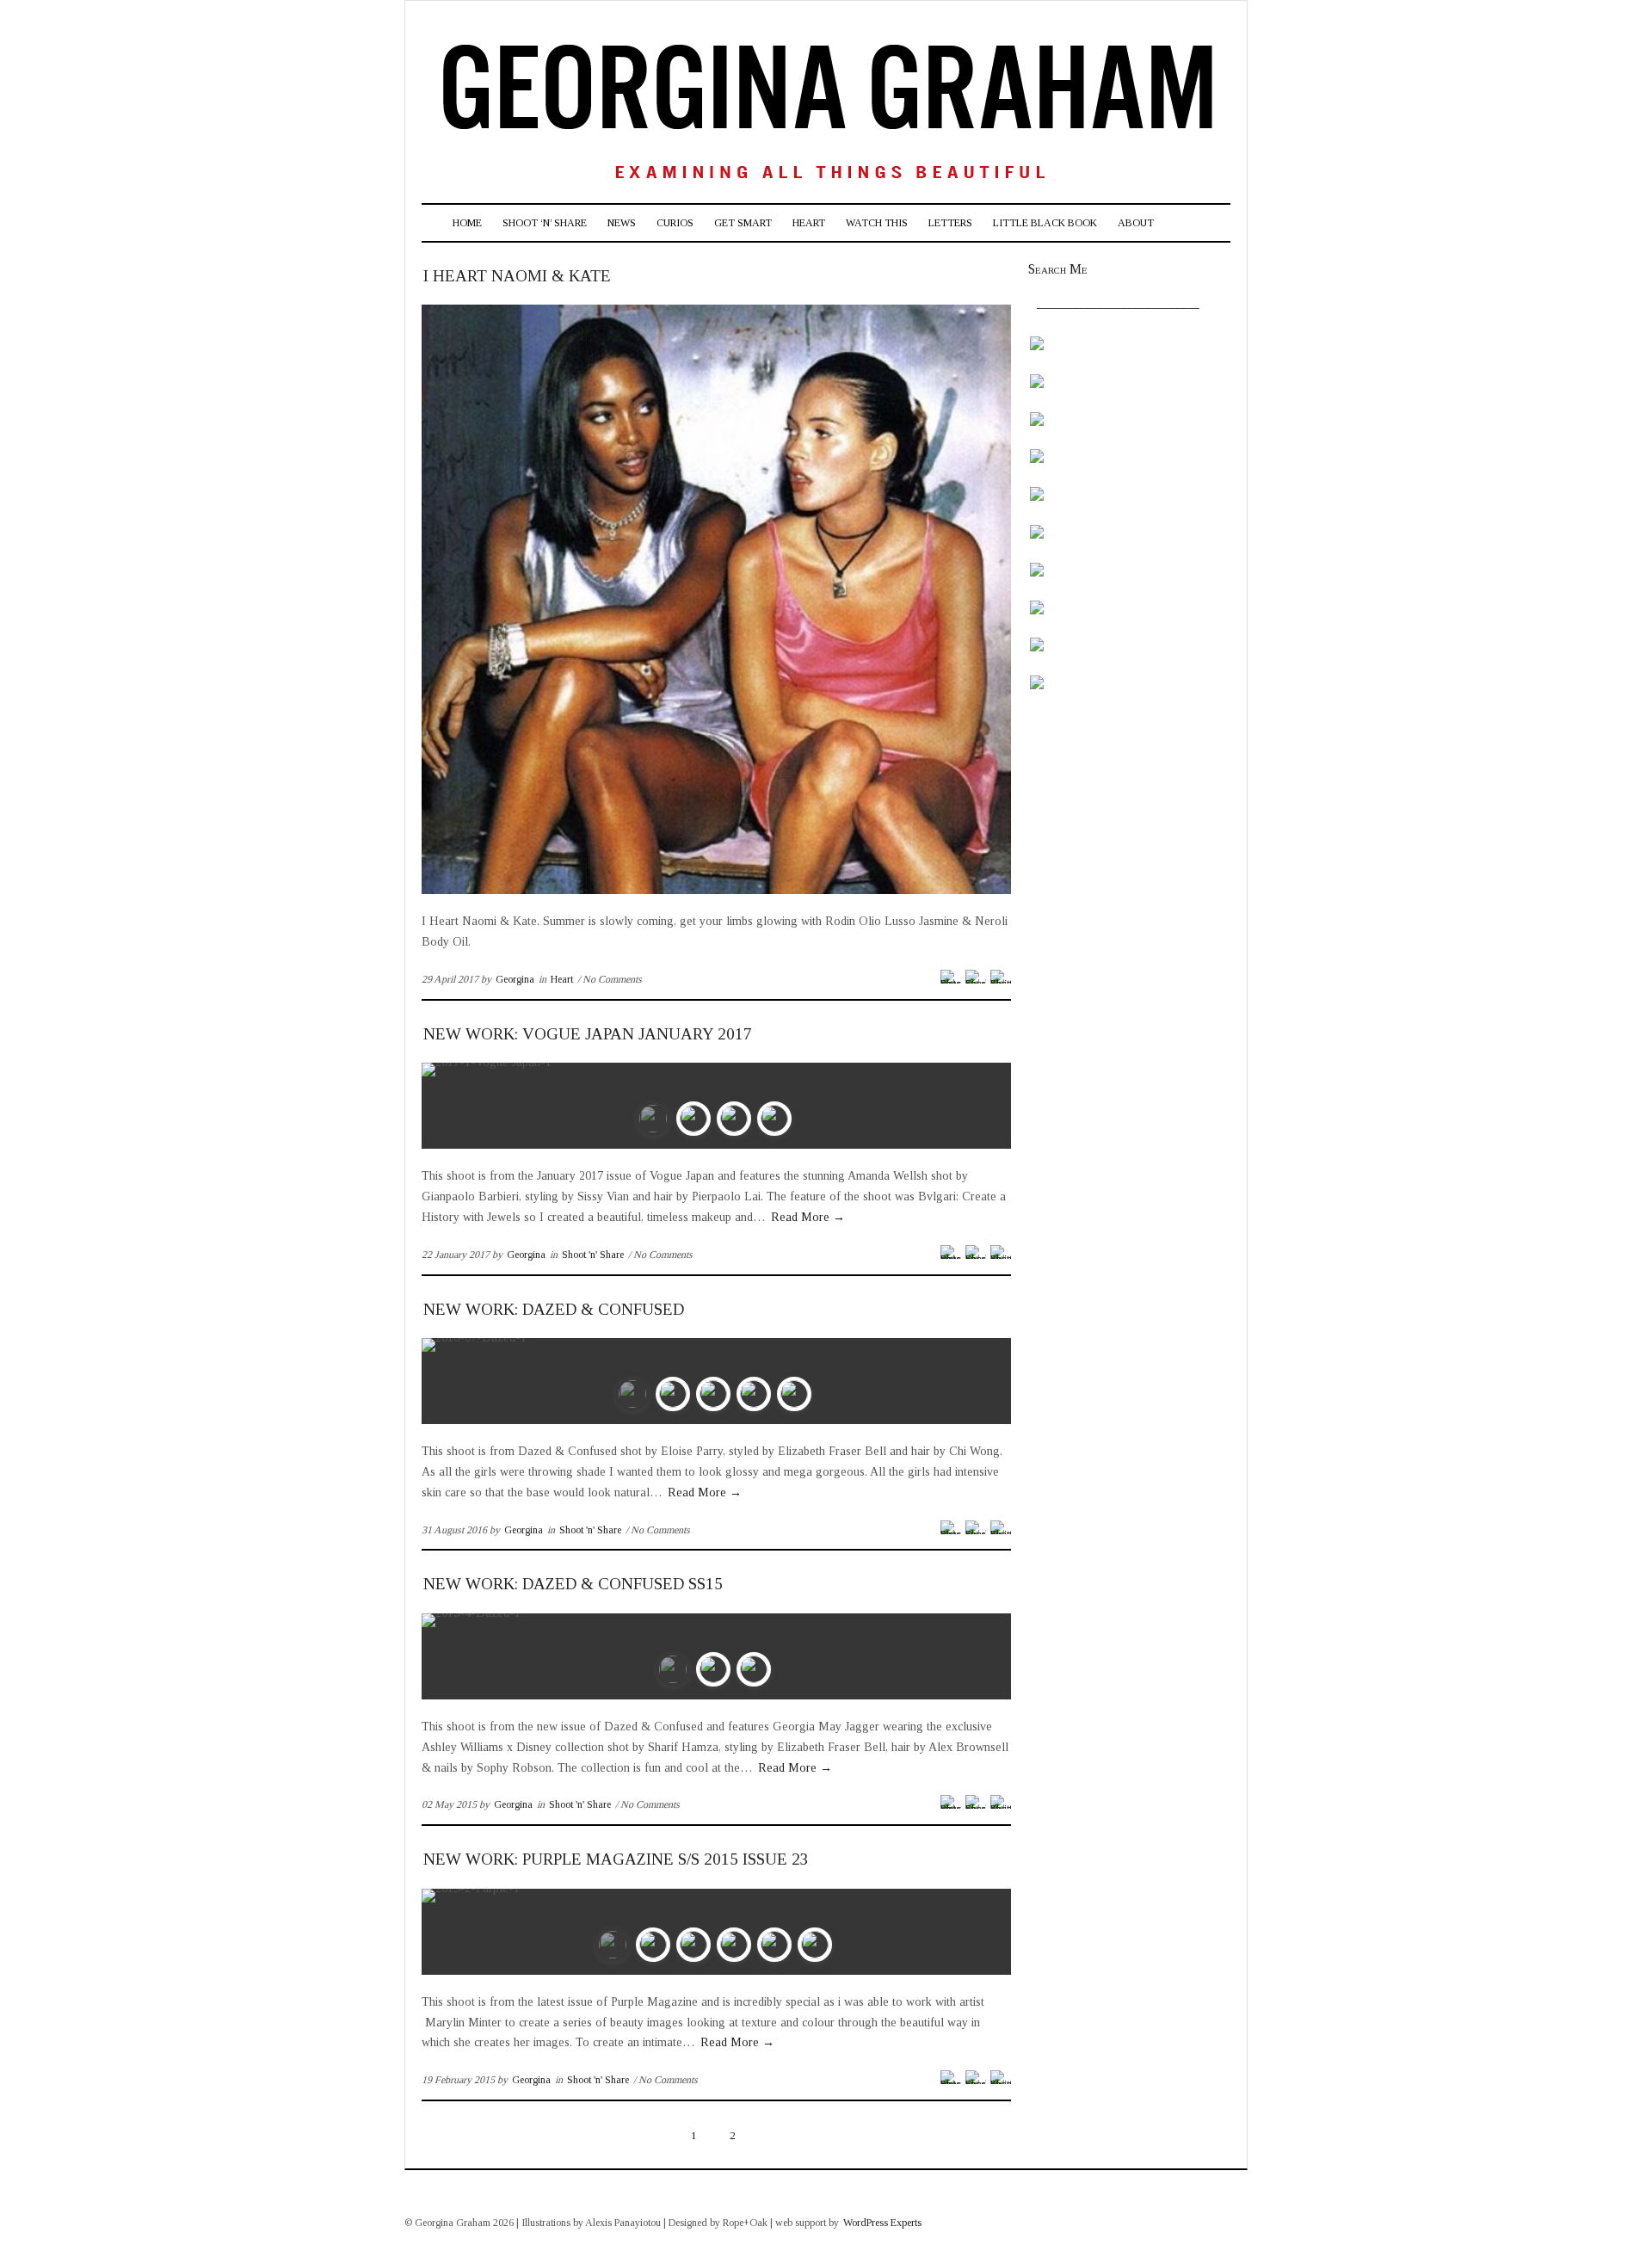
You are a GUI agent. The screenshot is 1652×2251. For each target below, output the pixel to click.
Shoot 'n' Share (593, 1255)
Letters (950, 223)
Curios (675, 223)
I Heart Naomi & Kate (517, 276)
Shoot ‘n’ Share (545, 223)
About (1136, 223)
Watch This (877, 223)
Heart (809, 223)
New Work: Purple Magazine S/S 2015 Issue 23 (616, 1859)
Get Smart (743, 223)
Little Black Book (1045, 223)
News (622, 223)
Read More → (808, 1217)
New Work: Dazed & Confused (554, 1309)
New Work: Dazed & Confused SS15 (573, 1584)
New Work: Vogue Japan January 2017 (588, 1034)
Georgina (515, 979)
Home (467, 223)
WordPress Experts (882, 2223)
